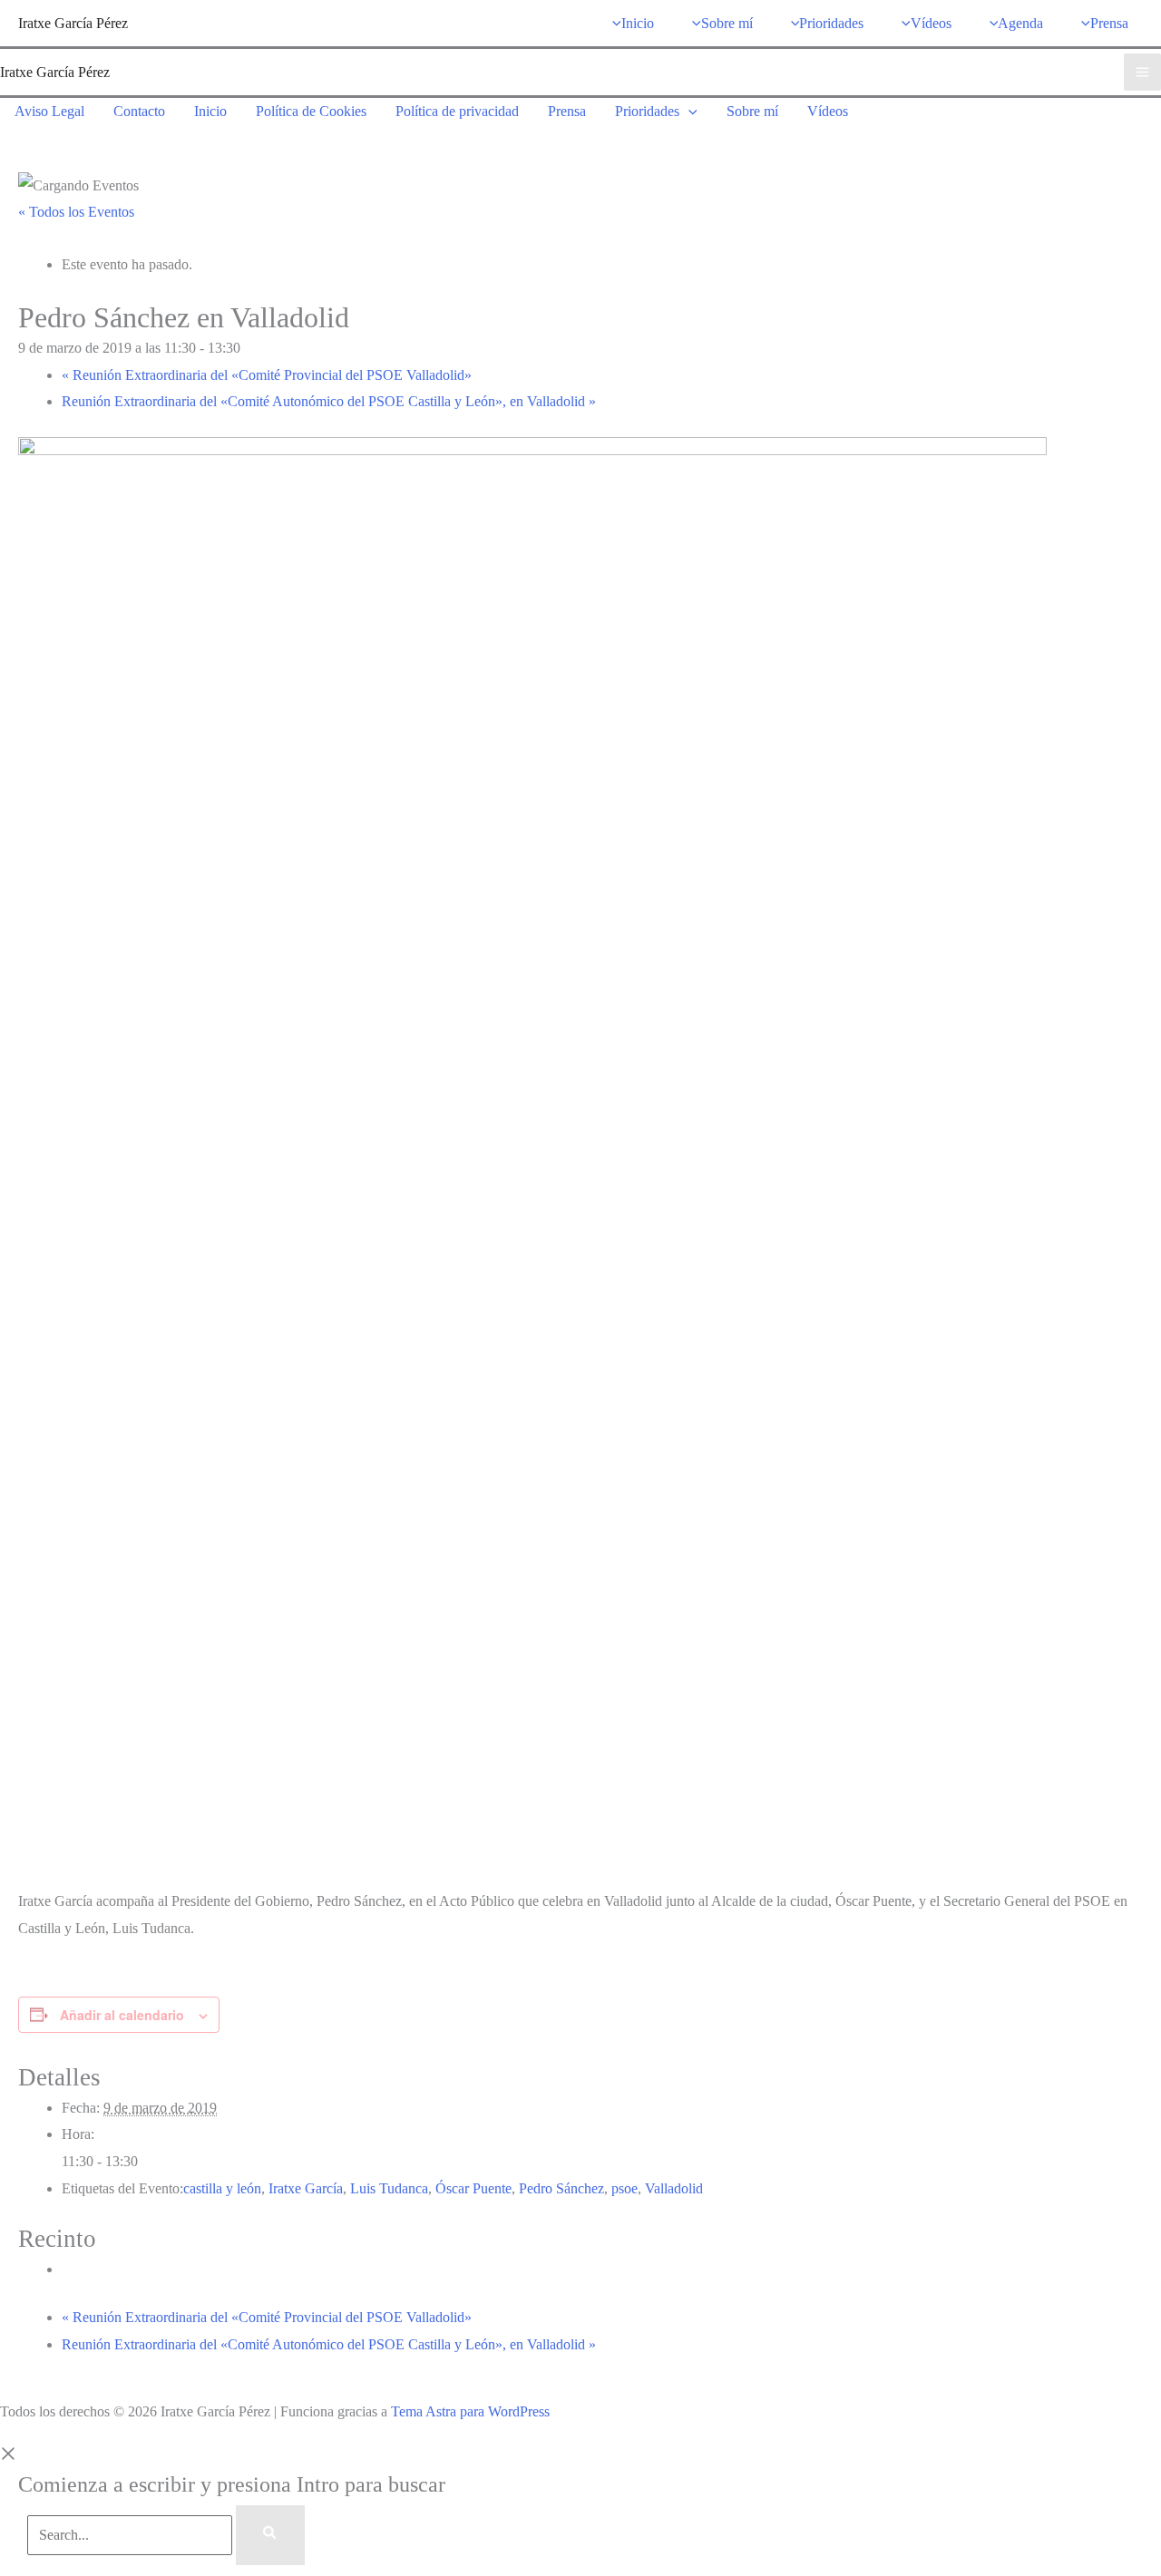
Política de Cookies (311, 111)
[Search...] (132, 2535)
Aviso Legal (49, 111)
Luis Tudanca (389, 2188)
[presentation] (688, 111)
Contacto (139, 111)
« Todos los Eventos (76, 212)
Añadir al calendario (122, 2015)
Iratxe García (306, 2188)
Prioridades (647, 111)
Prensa (567, 111)
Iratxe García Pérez (73, 23)
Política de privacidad (457, 111)
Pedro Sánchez (561, 2188)
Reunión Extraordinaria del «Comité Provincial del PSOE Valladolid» (267, 375)
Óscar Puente (473, 2188)
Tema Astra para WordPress (470, 2411)
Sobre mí (752, 111)
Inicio (210, 111)
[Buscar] (270, 2535)
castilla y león (222, 2188)
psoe (624, 2188)
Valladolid (674, 2188)
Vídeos (828, 111)
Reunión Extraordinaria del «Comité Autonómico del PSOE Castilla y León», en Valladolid (329, 401)
